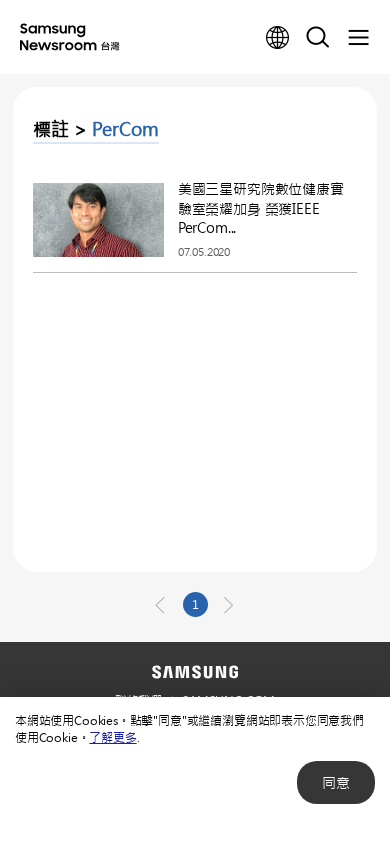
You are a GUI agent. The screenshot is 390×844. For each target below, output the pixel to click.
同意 (336, 782)
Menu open (358, 38)
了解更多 (112, 737)
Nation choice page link (278, 38)
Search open (318, 38)
